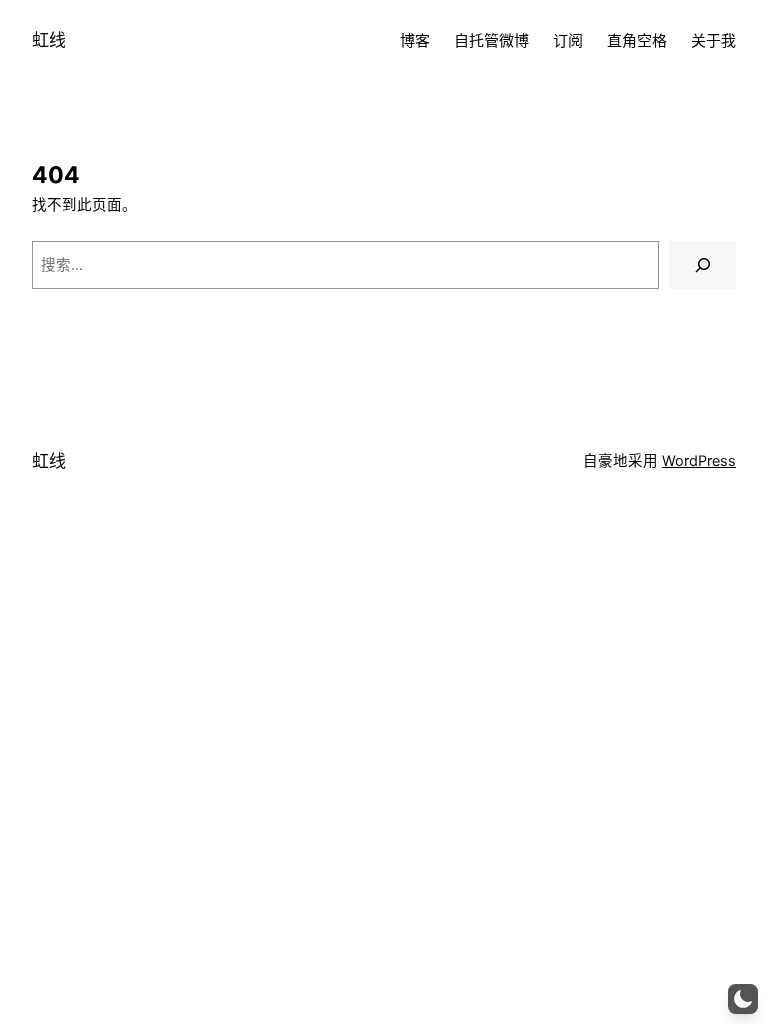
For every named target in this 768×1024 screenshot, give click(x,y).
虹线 (49, 40)
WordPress (699, 461)
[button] (743, 999)
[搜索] (702, 264)
